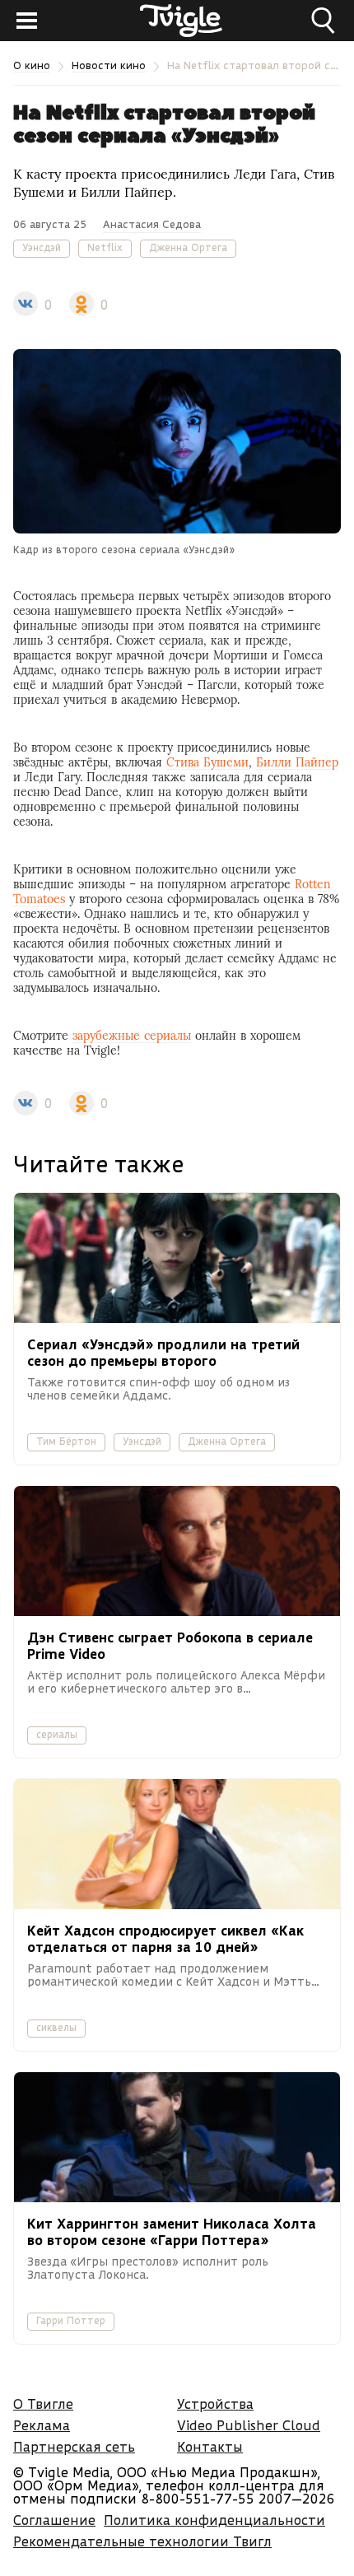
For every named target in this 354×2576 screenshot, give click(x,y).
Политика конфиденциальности (214, 2520)
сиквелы (56, 2027)
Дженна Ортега (188, 247)
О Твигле (43, 2404)
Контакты (210, 2446)
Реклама (42, 2425)
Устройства (215, 2404)
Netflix (105, 247)
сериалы (57, 1734)
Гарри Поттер (71, 2320)
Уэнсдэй (42, 247)
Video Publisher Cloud (249, 2425)
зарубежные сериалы (132, 1036)
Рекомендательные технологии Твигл (142, 2541)
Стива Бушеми (207, 762)
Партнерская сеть (74, 2446)
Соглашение (54, 2520)
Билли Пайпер (297, 762)
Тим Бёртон (66, 1441)
